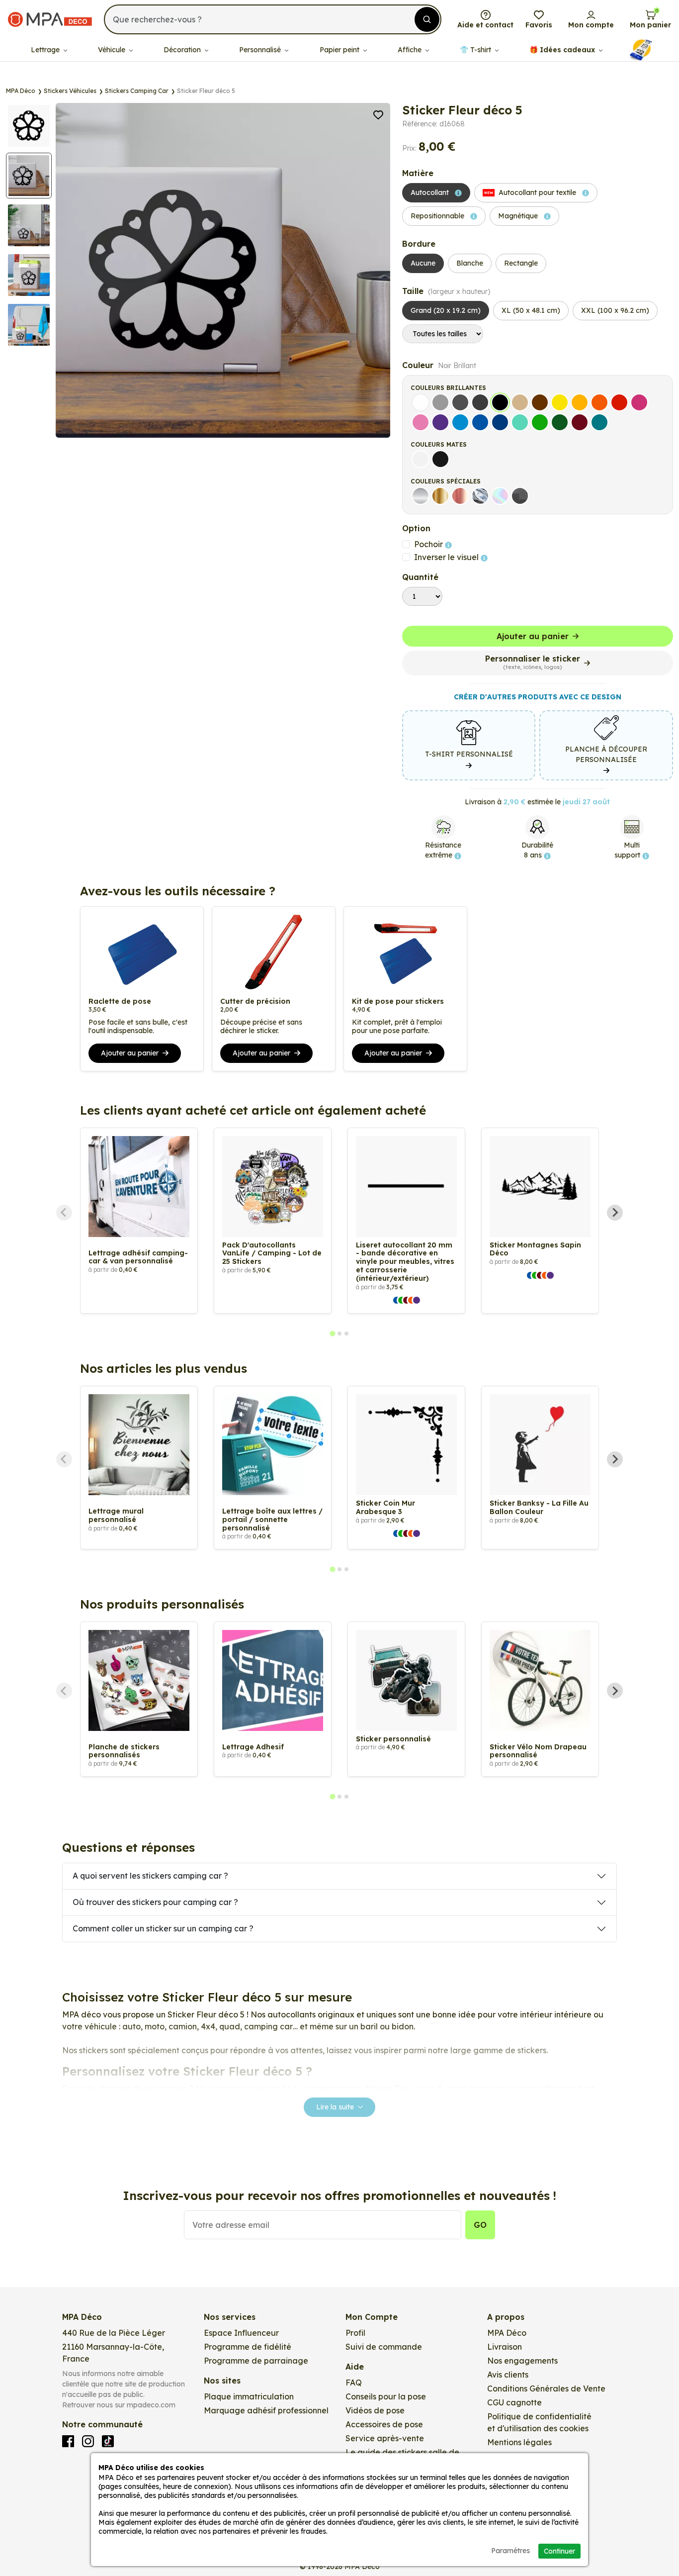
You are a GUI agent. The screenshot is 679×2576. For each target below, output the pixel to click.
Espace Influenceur (241, 2333)
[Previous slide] (64, 1213)
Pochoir (429, 544)
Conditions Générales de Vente (546, 2388)
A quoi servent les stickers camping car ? (150, 1876)
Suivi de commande (384, 2347)
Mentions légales (519, 2442)
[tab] (332, 1334)
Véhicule (113, 50)
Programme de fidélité (248, 2347)
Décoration (183, 50)
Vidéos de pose (375, 2410)
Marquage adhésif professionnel (266, 2410)
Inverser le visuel (447, 557)
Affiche (411, 50)
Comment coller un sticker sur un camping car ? (163, 1928)
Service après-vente (385, 2438)
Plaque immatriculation (249, 2396)
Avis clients (508, 2375)
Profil (355, 2333)
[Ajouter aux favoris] (378, 114)
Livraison (505, 2347)
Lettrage (46, 50)
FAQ (354, 2383)
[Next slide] (615, 1213)
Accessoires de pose (384, 2424)
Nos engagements (522, 2361)
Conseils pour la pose (386, 2396)
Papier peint (340, 50)
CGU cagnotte (514, 2402)
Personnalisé (261, 50)
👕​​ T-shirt (476, 50)
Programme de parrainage (256, 2361)
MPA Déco (507, 2333)
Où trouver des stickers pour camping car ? (155, 1902)
